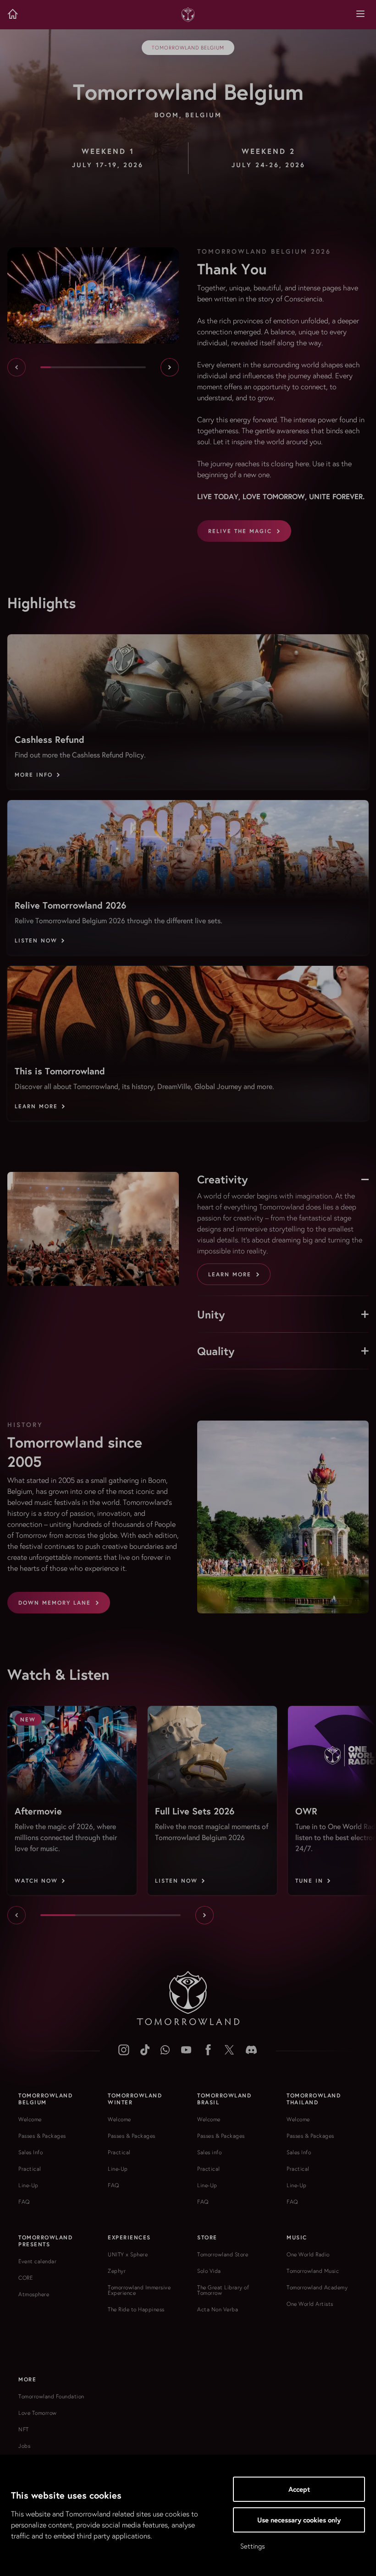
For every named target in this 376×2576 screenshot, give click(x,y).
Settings (253, 2546)
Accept (299, 2489)
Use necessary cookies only (299, 2520)
